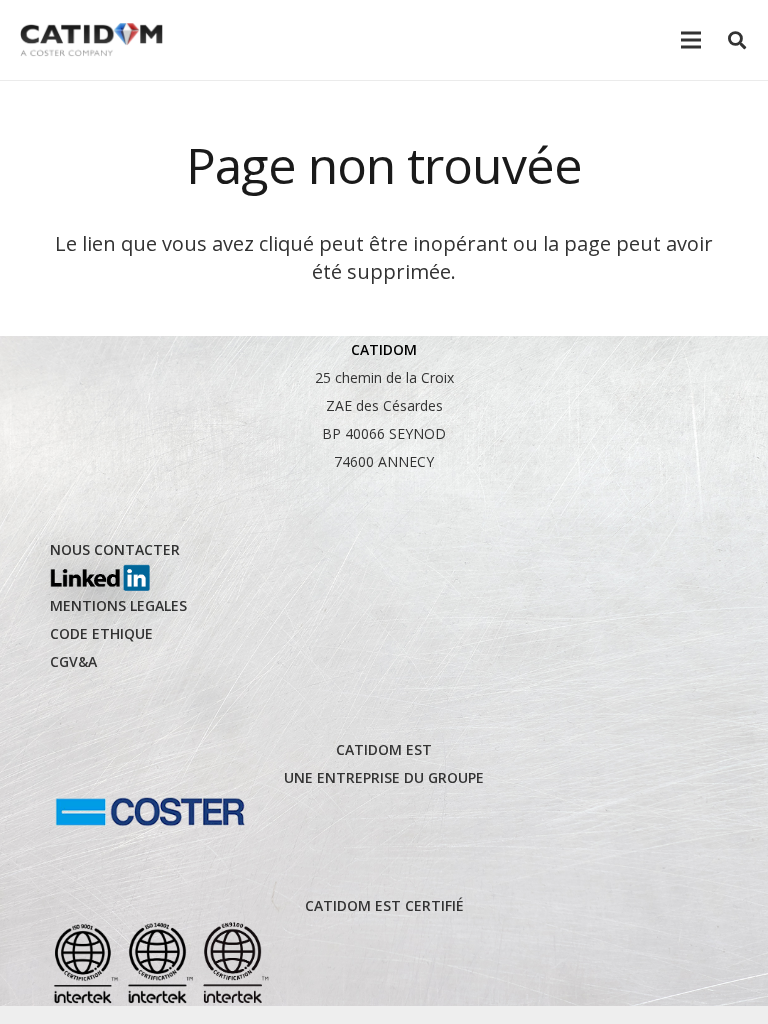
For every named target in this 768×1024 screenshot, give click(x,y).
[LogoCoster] (150, 812)
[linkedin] (100, 578)
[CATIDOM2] (91, 40)
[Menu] (691, 40)
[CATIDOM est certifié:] (160, 963)
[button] (737, 40)
